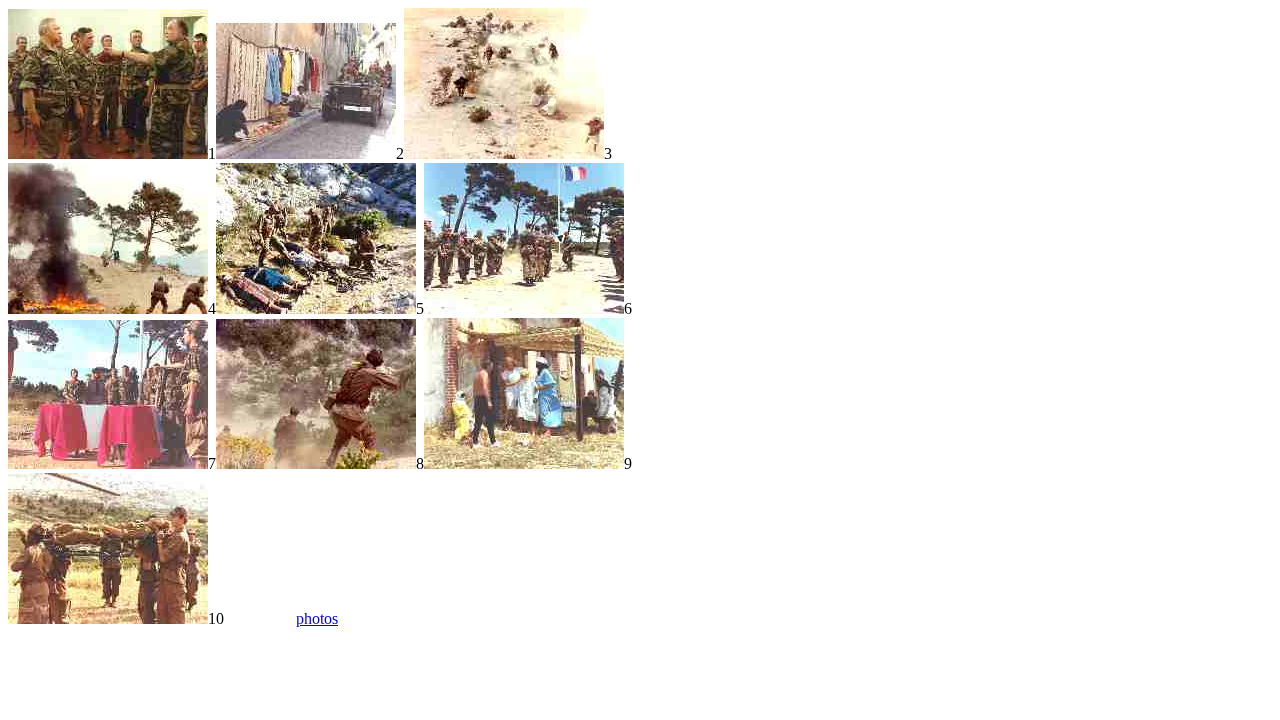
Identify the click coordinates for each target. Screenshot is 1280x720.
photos (317, 618)
